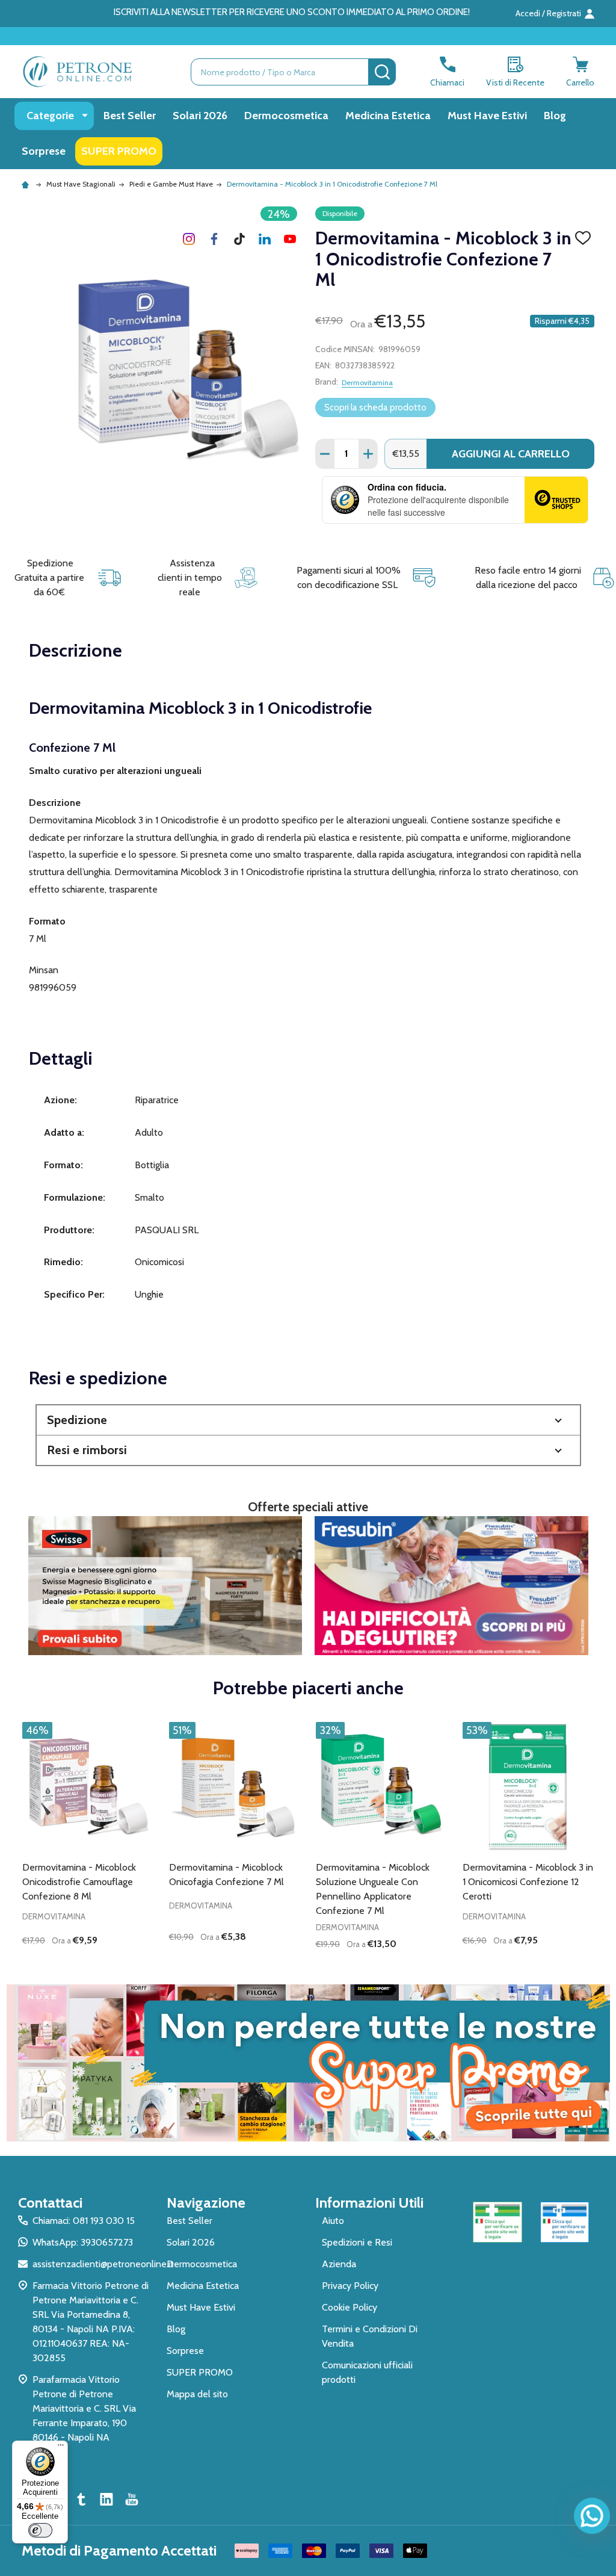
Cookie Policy (350, 2307)
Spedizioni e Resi (357, 2242)
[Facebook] (214, 239)
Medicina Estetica (388, 116)
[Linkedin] (265, 239)
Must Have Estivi (487, 116)
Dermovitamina (367, 382)
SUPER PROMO (119, 151)
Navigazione (206, 2203)
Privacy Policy (350, 2286)
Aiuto (333, 2221)
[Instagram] (189, 239)
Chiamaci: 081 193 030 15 (84, 2221)
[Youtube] (290, 239)
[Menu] (61, 2448)
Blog (555, 116)
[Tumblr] (239, 239)
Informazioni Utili (369, 2203)
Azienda (339, 2264)
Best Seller (130, 116)
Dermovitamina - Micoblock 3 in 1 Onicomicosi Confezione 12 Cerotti (528, 1882)
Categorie (50, 116)
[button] (308, 1420)
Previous (19, 1842)
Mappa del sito (197, 2394)
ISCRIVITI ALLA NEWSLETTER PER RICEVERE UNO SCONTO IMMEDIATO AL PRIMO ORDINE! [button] (292, 12)
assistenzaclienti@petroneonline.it (103, 2264)
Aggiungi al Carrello (511, 454)
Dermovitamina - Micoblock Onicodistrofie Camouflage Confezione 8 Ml (79, 1882)
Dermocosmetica (286, 116)
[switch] (40, 2530)
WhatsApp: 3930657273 (83, 2242)
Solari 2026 (200, 116)
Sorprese (44, 151)
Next (597, 1842)
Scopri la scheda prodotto (375, 407)
